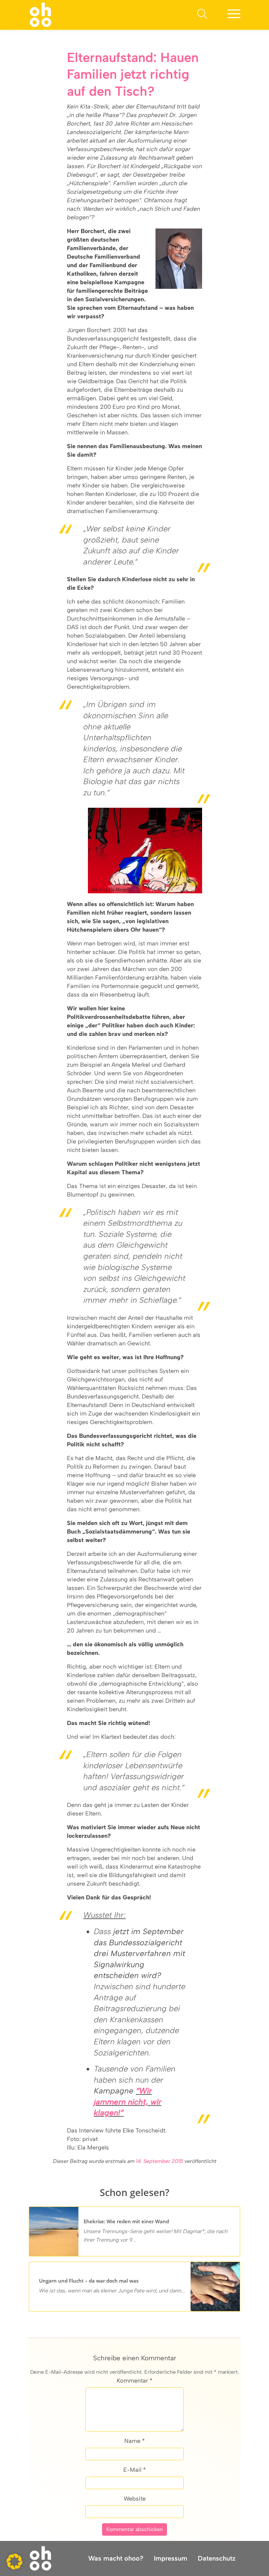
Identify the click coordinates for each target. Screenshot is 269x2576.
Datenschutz (217, 2558)
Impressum (171, 2558)
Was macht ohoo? (116, 2558)
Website (135, 2499)
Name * (135, 2441)
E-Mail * (135, 2470)
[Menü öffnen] (234, 15)
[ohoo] (41, 14)
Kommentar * (135, 2381)
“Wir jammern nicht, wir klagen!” (128, 2102)
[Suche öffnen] (202, 15)
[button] (14, 2562)
